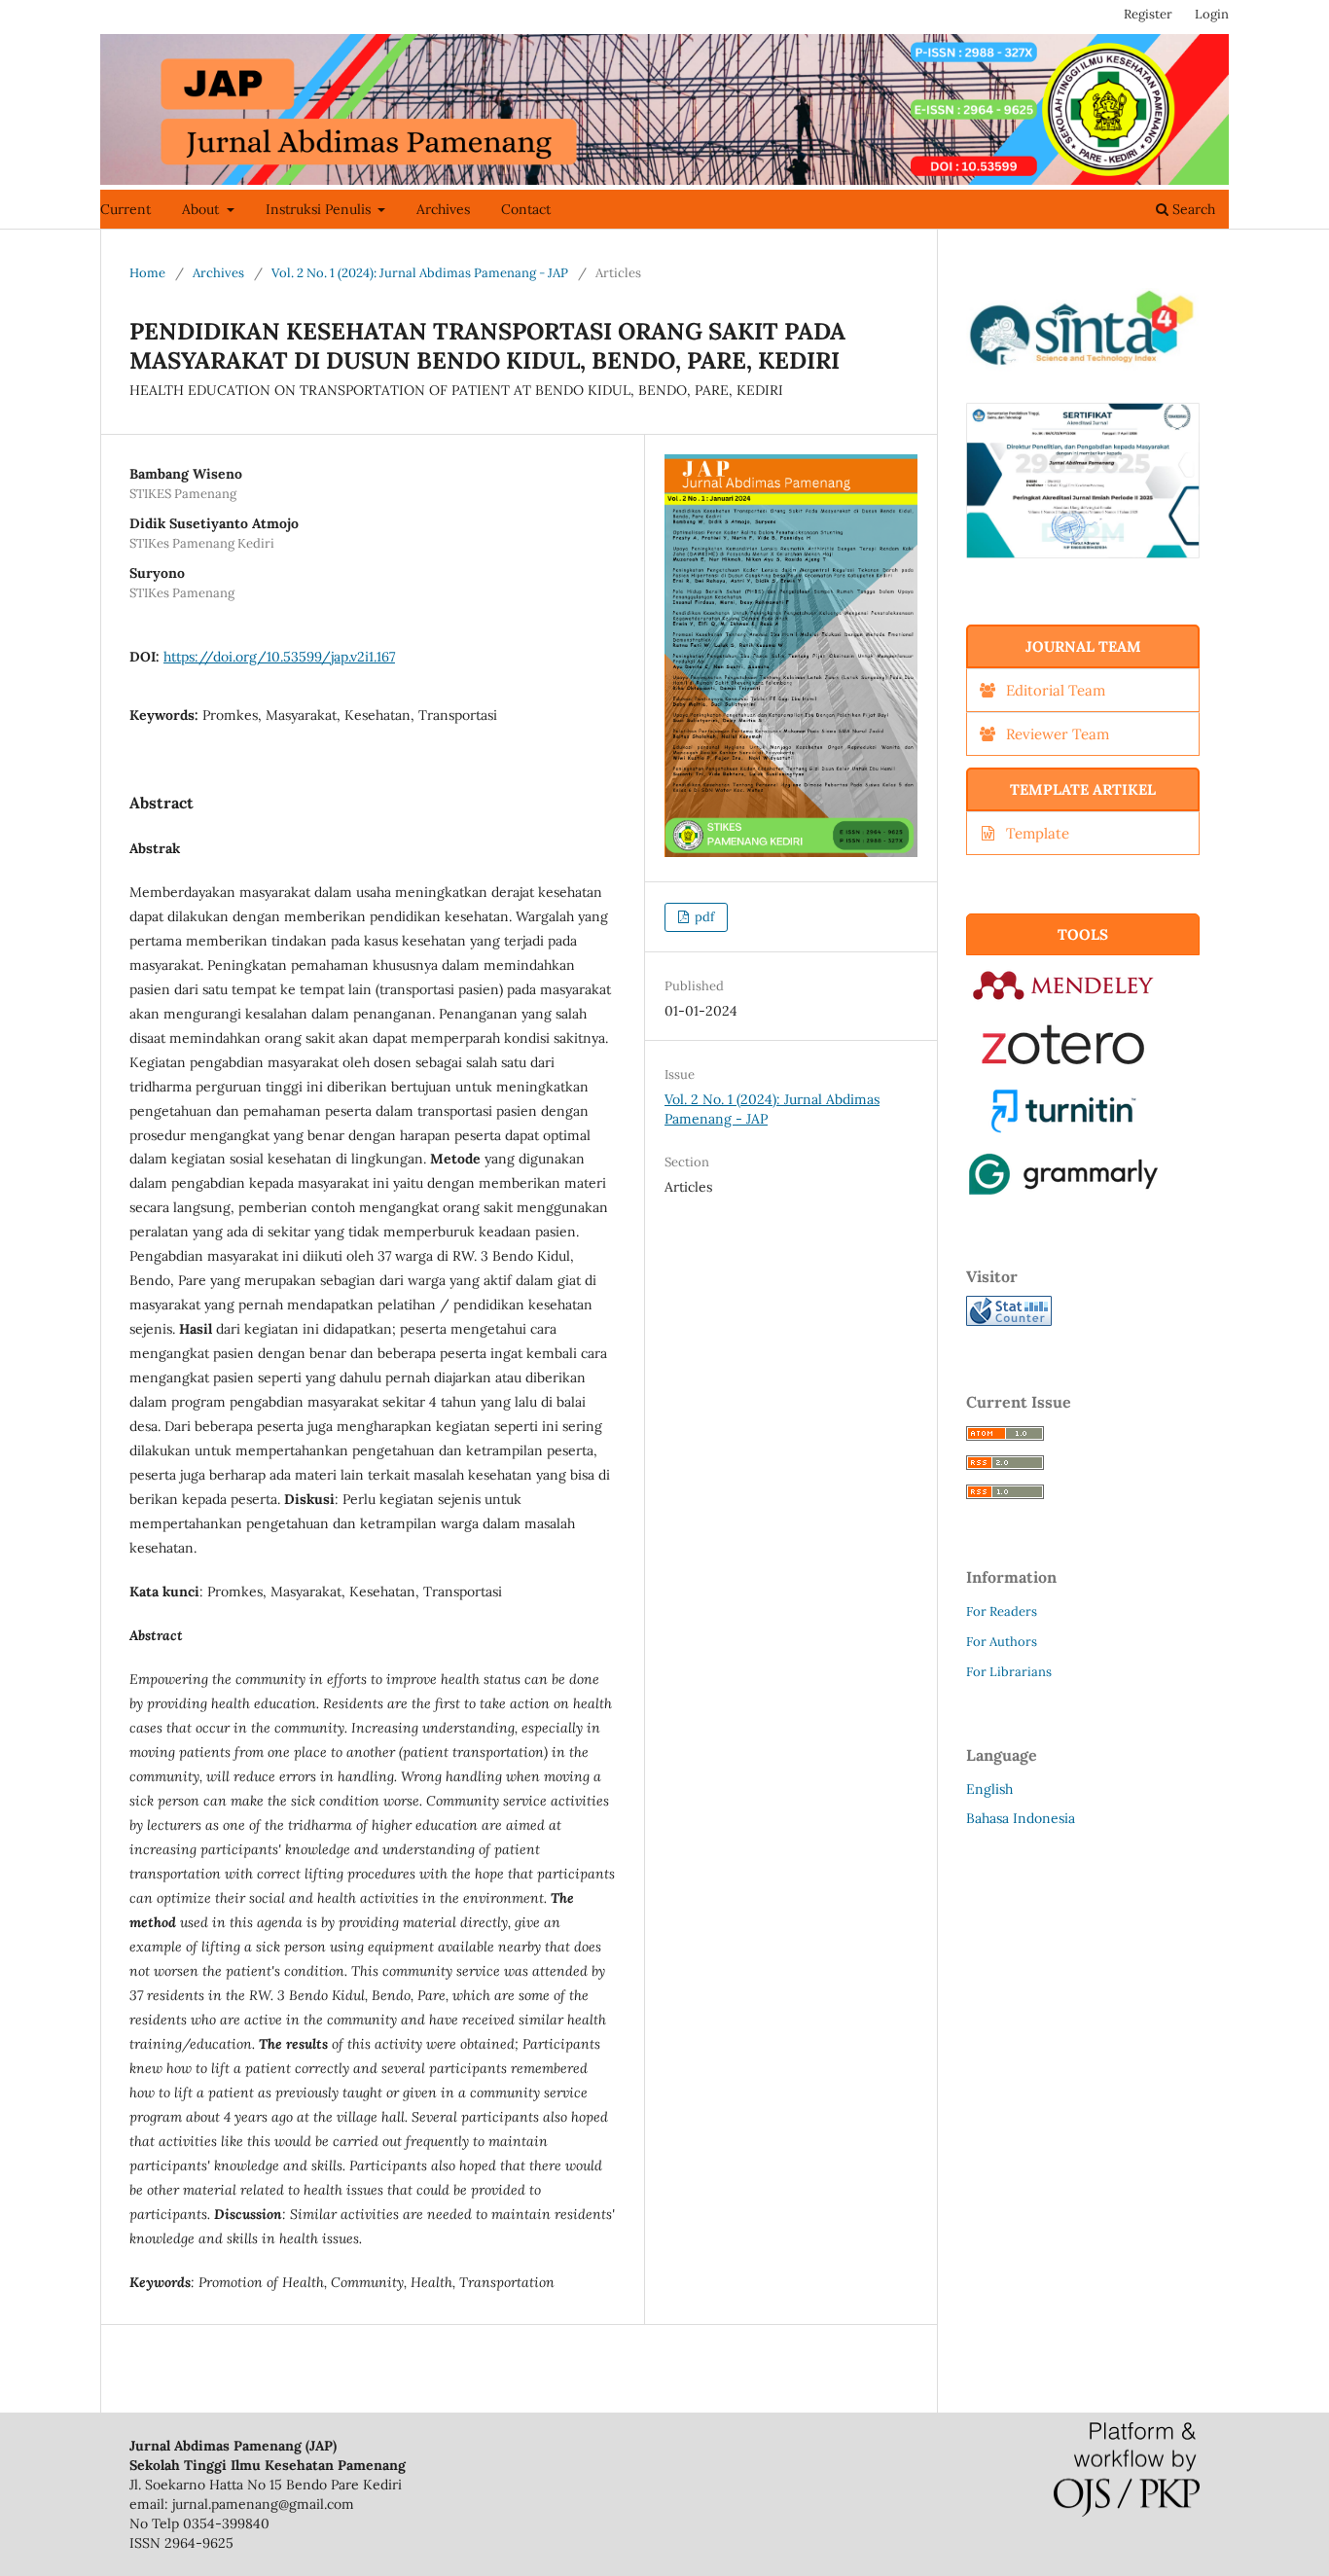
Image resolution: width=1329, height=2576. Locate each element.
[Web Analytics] (1009, 1321)
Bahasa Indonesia (1021, 1818)
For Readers (1002, 1611)
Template (1038, 833)
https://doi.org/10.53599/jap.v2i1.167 (279, 657)
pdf (703, 917)
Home (147, 273)
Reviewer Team (1058, 734)
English (989, 1789)
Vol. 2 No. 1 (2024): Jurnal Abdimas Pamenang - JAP (420, 273)
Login (1212, 14)
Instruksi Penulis (320, 209)
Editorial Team (1056, 690)
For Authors (1002, 1642)
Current (126, 209)
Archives (443, 209)
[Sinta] (1083, 376)
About (202, 209)
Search (1192, 209)
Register (1148, 14)
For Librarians (1009, 1672)
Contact (526, 209)
